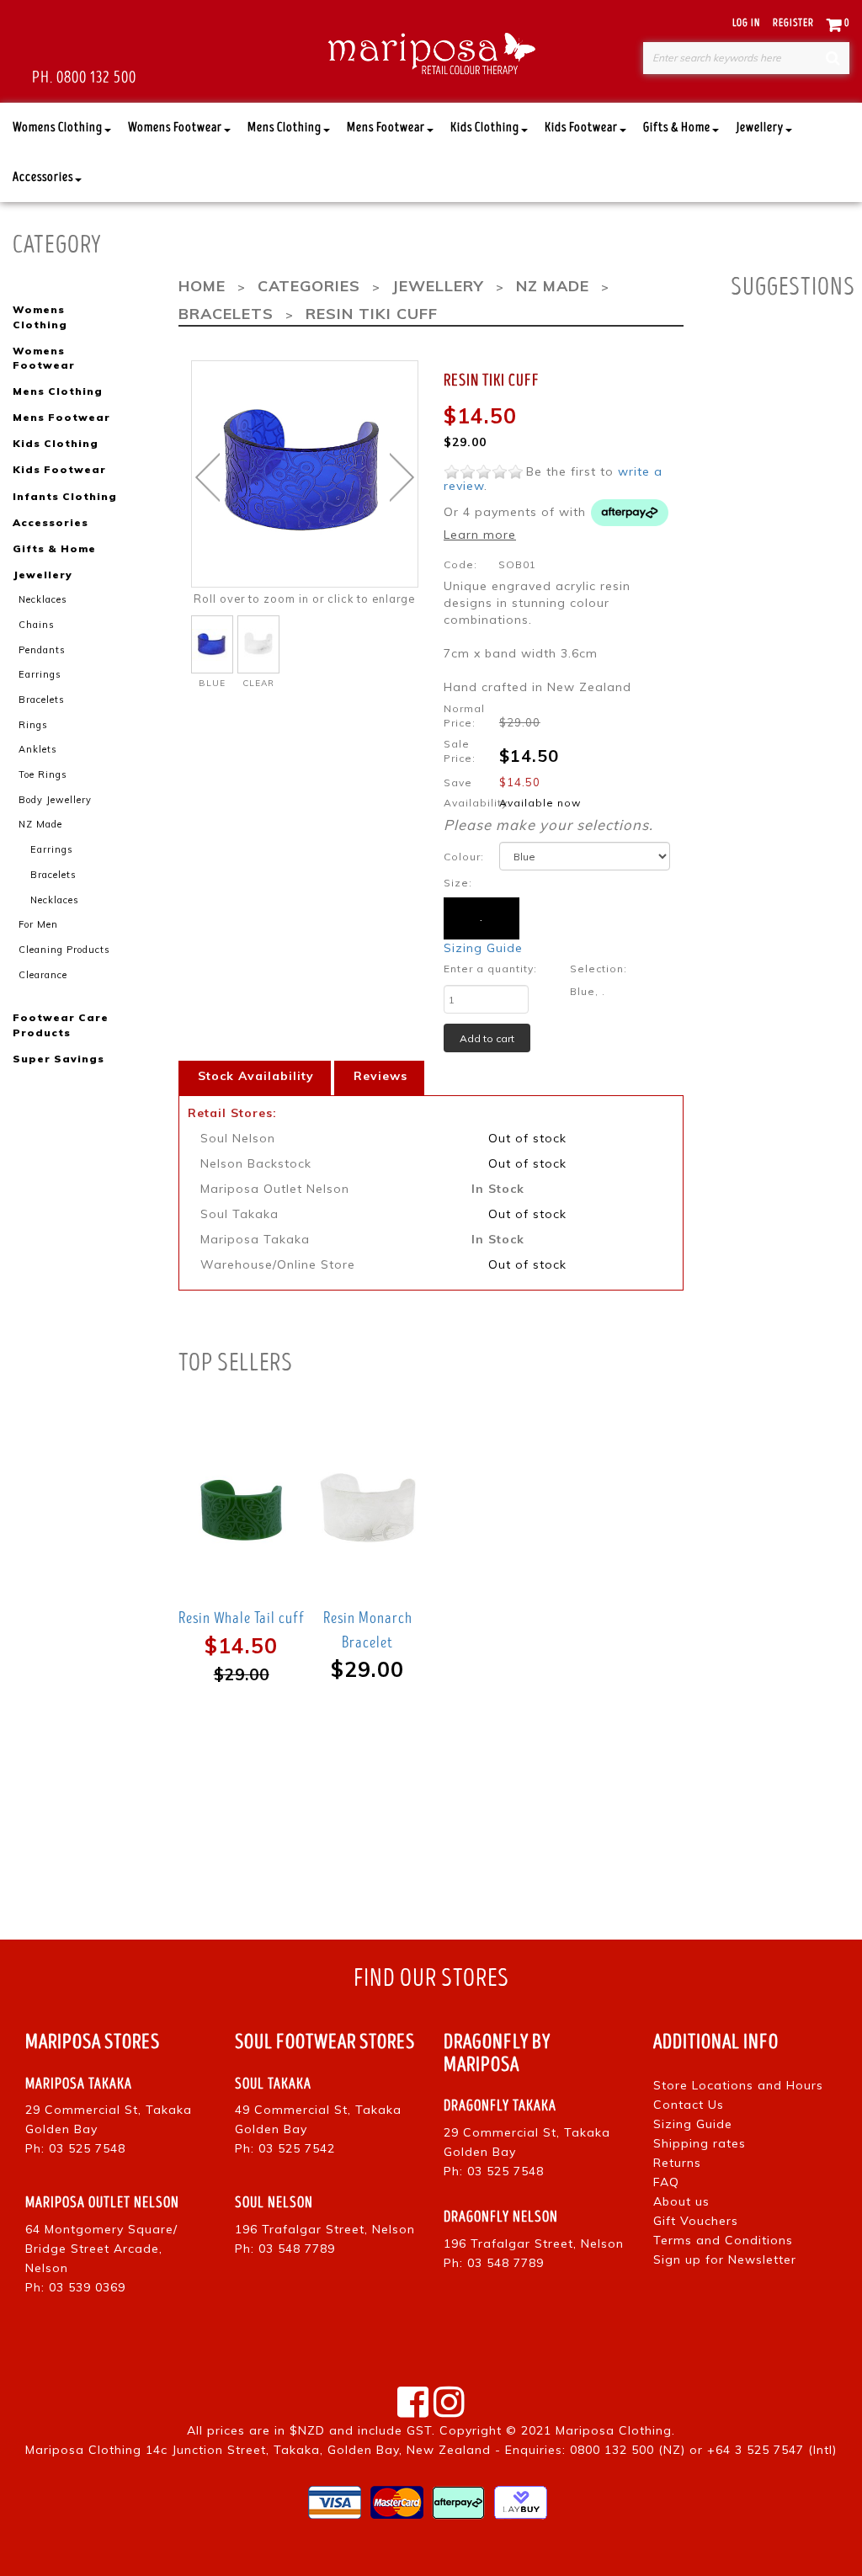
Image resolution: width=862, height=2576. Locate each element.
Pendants (42, 650)
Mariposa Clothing (614, 2430)
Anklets (38, 749)
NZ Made (40, 824)
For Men (38, 924)
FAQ (666, 2182)
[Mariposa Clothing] (431, 51)
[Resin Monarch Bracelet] (368, 1508)
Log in (746, 23)
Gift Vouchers (696, 2221)
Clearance (43, 975)
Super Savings (59, 1059)
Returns (677, 2163)
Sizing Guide (483, 948)
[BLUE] (212, 644)
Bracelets (42, 700)
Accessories (43, 177)
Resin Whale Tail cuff (242, 1618)
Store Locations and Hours (738, 2085)
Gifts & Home (677, 128)
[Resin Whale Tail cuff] (242, 1508)
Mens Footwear (386, 128)
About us (681, 2201)
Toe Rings (43, 774)
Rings (33, 725)
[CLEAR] (258, 644)
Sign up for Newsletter (725, 2259)
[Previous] (208, 477)
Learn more (480, 535)
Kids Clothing (485, 128)
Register (793, 23)
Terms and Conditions (723, 2240)
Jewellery (760, 128)
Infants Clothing (65, 496)
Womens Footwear (175, 128)
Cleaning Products (64, 950)
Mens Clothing (285, 128)
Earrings (40, 674)
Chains (37, 625)
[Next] (402, 477)
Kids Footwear (581, 128)
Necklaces (43, 599)
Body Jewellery (55, 800)
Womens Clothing (58, 128)
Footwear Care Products (61, 1025)
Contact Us (689, 2105)
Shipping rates (700, 2143)
